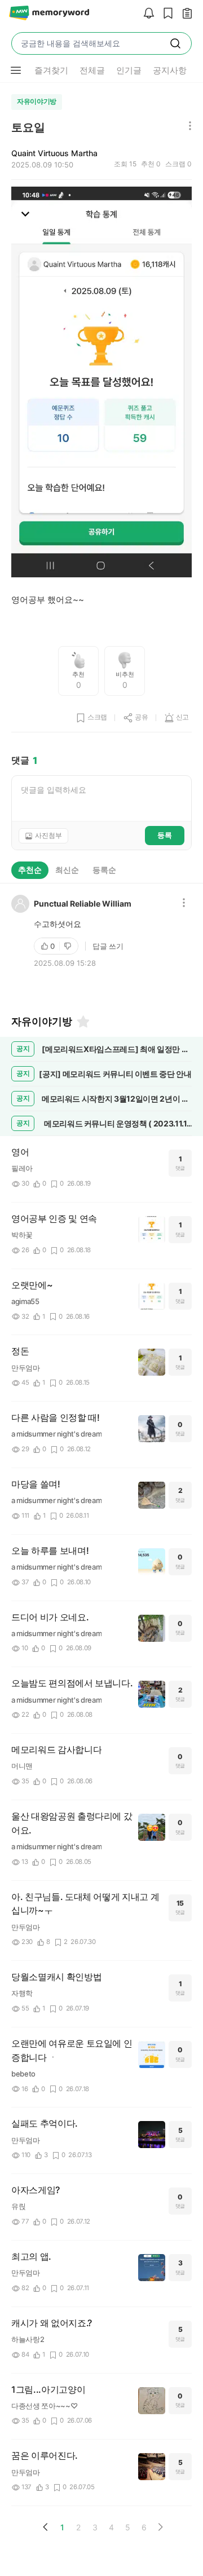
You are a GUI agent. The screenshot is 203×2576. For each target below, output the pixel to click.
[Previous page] (46, 2527)
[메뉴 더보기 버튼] (16, 70)
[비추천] (69, 946)
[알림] (146, 14)
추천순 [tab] (30, 870)
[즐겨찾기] (82, 1022)
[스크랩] (165, 14)
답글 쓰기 (108, 946)
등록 (165, 835)
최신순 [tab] (67, 870)
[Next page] (160, 2527)
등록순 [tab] (104, 870)
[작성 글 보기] (184, 14)
